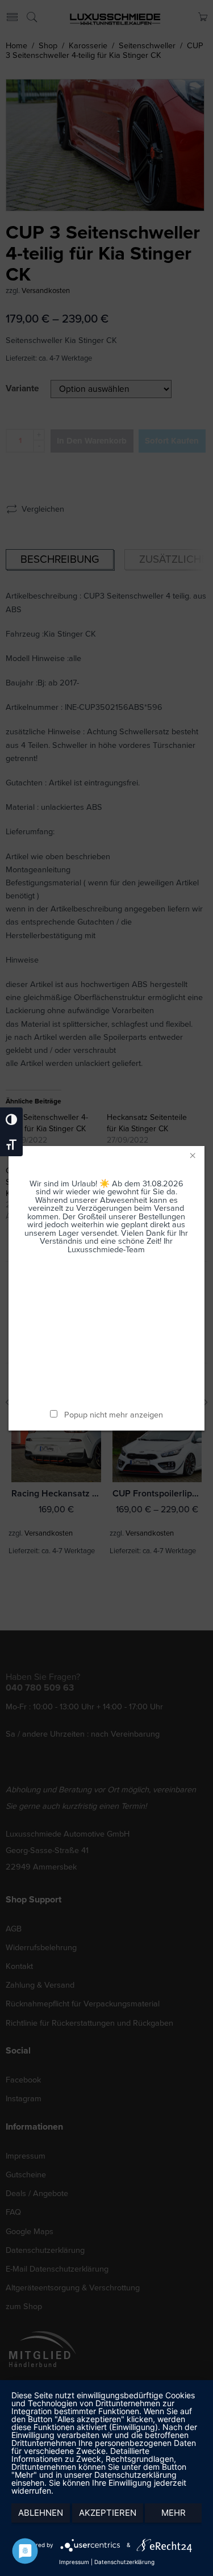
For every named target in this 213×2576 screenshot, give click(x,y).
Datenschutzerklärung (124, 2562)
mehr (174, 2513)
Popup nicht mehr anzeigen (114, 1415)
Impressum (74, 2562)
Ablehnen (41, 2513)
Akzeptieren (108, 2513)
